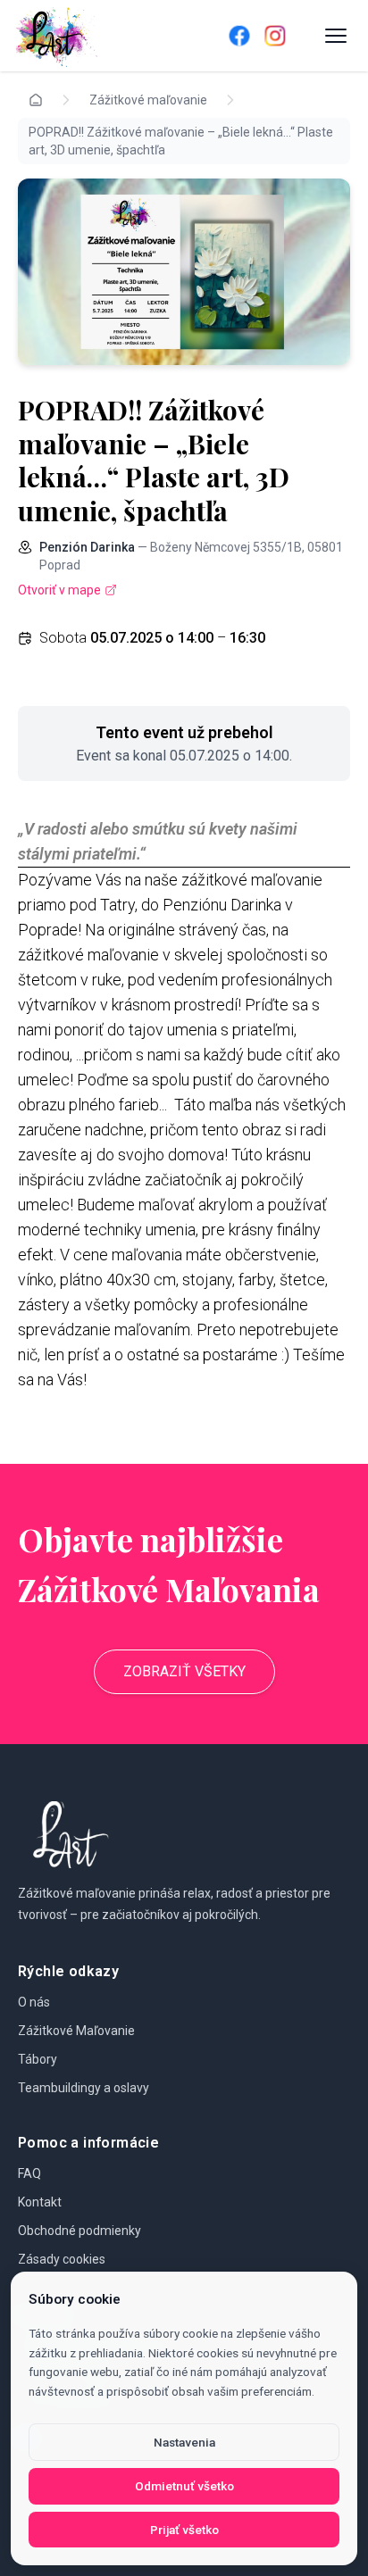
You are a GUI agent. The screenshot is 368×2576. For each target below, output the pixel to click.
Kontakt (40, 2202)
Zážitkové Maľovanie (76, 2031)
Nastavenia (184, 2442)
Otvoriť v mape (59, 590)
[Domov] (96, 36)
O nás (34, 2002)
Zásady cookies (62, 2259)
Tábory (38, 2059)
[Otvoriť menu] (336, 36)
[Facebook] (239, 36)
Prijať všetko (184, 2530)
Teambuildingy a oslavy (84, 2088)
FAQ (29, 2173)
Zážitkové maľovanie (148, 100)
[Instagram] (275, 36)
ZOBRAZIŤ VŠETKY (184, 1671)
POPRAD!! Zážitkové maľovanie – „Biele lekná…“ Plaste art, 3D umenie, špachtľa (181, 141)
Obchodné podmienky (79, 2231)
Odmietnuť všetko (184, 2486)
